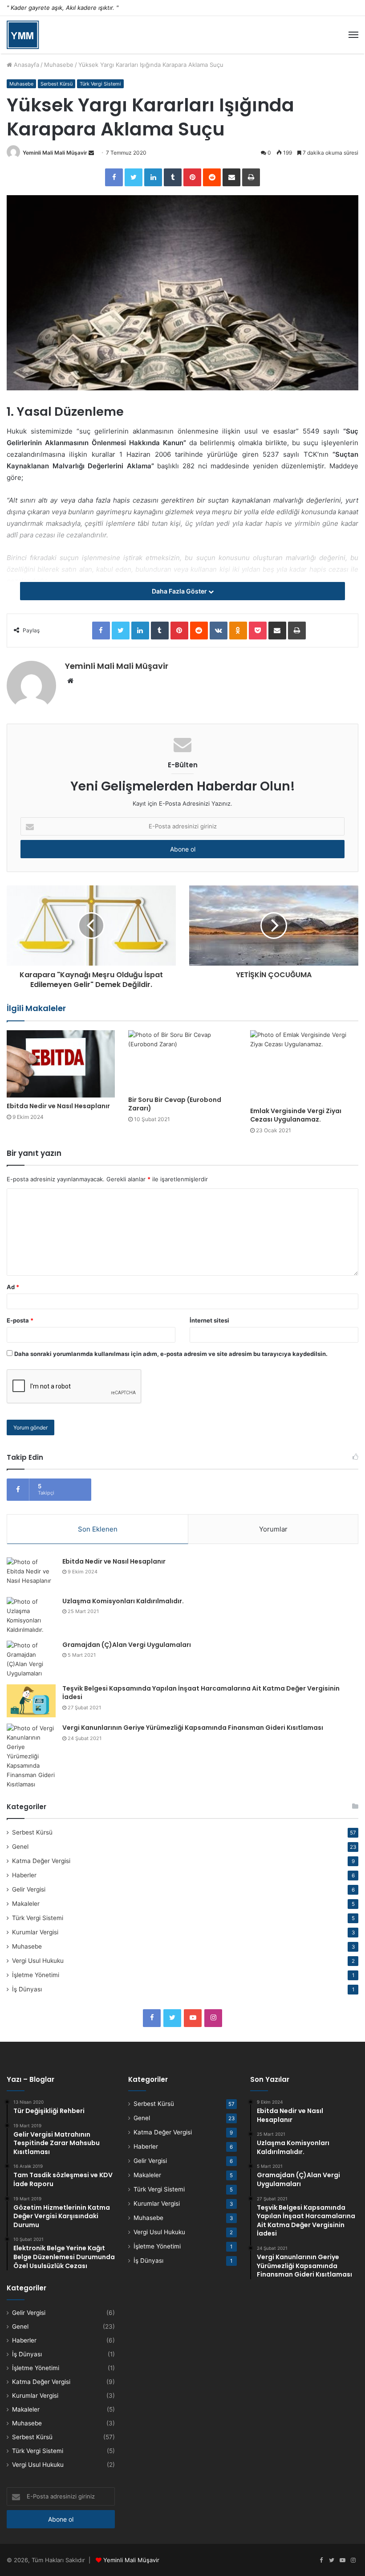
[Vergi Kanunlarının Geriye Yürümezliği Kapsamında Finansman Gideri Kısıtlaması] (31, 1756)
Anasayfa (26, 65)
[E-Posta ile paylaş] (231, 177)
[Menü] (353, 35)
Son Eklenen (98, 1529)
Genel (20, 1847)
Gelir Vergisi (29, 1889)
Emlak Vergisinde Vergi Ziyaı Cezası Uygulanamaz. (296, 1115)
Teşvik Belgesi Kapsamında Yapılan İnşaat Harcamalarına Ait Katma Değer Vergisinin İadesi (201, 1693)
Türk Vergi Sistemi (100, 84)
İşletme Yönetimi (36, 1975)
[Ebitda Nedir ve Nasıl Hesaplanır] (61, 1064)
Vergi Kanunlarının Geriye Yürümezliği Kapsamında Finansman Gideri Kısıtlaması (193, 1728)
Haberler (24, 1875)
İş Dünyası (27, 1989)
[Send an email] (91, 153)
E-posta (20, 1320)
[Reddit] (212, 177)
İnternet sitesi (209, 1320)
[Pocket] (258, 631)
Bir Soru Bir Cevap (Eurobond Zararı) (175, 1104)
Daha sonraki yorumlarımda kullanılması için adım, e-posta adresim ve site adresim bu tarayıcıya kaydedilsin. (171, 1354)
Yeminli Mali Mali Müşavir (55, 153)
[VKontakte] (219, 631)
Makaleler (26, 1904)
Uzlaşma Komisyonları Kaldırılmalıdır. (123, 1601)
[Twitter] (134, 177)
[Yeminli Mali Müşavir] (23, 35)
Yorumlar (273, 1529)
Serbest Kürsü (57, 84)
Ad (13, 1287)
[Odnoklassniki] (238, 631)
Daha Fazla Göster (180, 591)
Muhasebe (59, 65)
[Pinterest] (192, 177)
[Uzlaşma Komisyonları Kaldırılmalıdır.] (31, 1616)
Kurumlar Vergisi (35, 1932)
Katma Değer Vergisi (41, 1861)
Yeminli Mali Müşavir (131, 2560)
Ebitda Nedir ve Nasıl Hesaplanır (58, 1106)
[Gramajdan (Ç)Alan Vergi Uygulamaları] (31, 1659)
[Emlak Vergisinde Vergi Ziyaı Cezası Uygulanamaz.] (304, 1066)
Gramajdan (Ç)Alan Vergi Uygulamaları (127, 1645)
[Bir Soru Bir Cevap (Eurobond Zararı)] (182, 1061)
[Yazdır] (251, 177)
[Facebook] (114, 177)
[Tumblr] (173, 177)
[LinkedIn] (153, 177)
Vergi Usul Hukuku (38, 1961)
